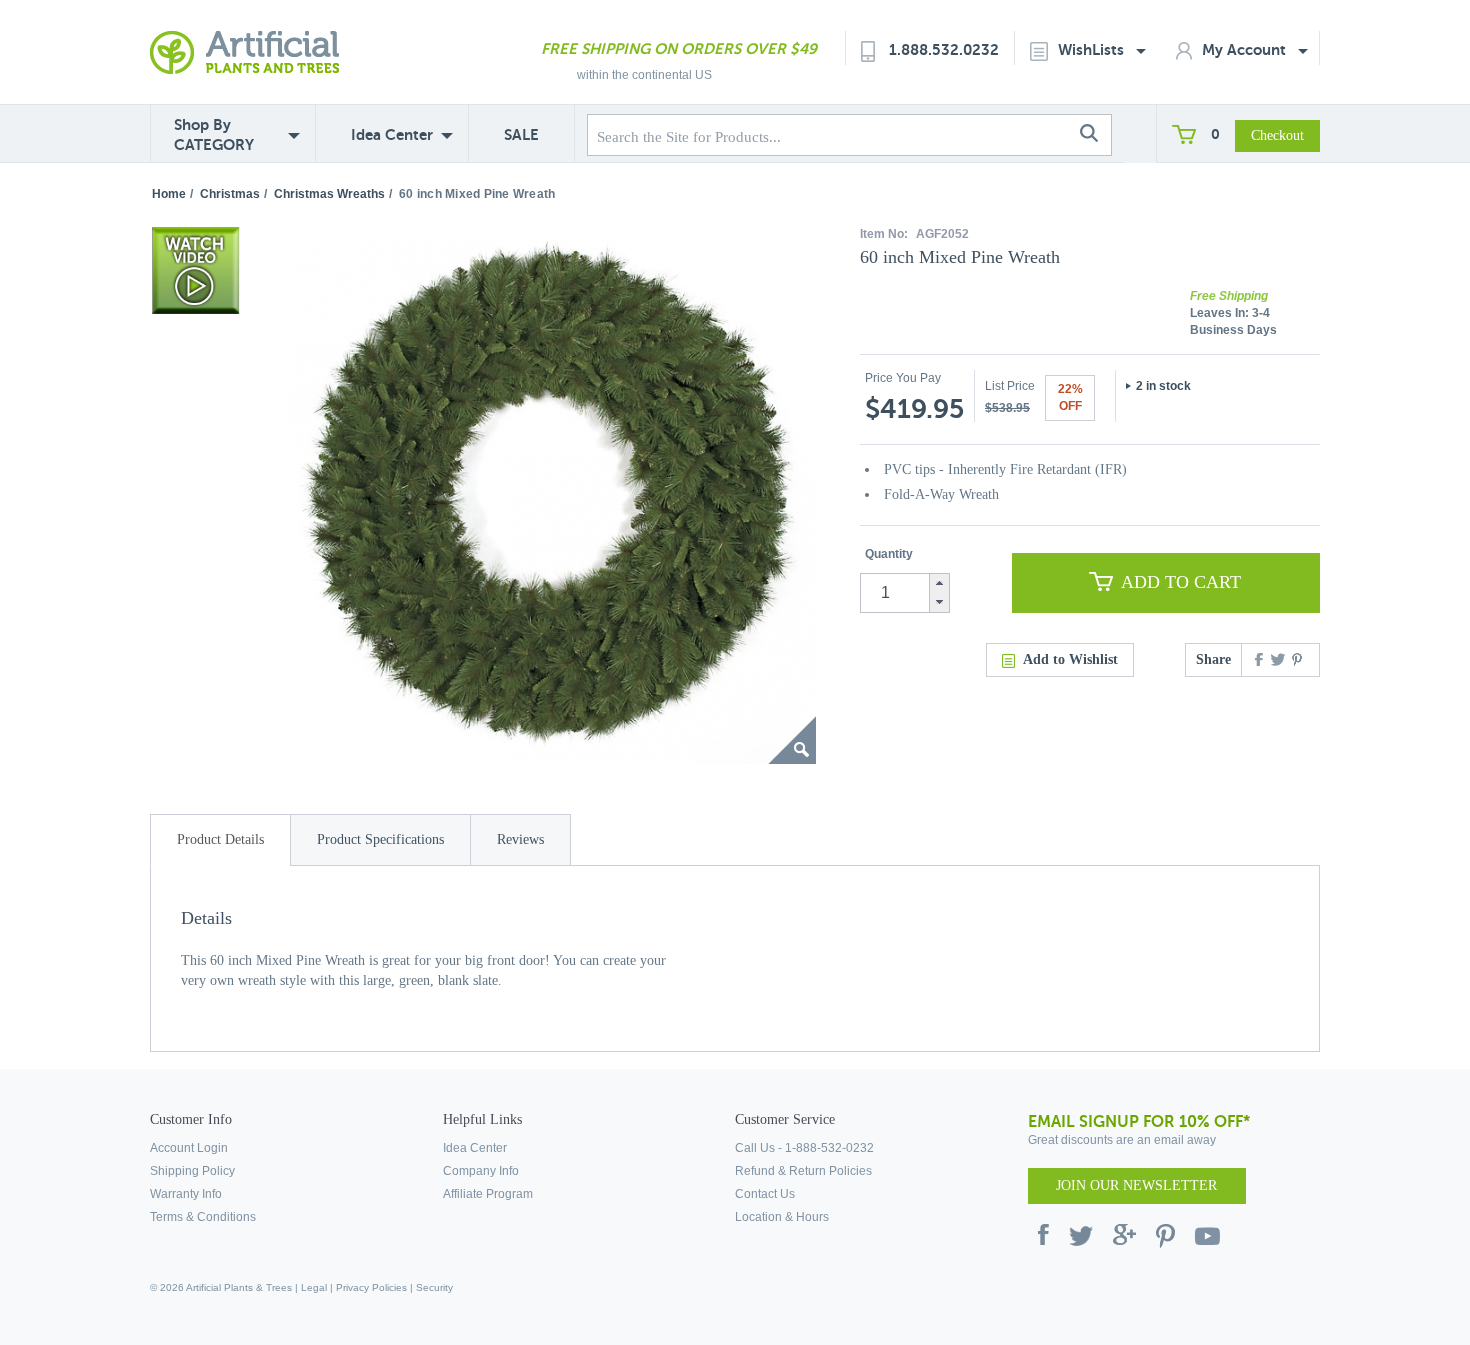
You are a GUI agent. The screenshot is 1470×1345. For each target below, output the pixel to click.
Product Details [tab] (220, 839)
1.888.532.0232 (944, 49)
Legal (314, 1287)
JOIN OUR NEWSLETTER (1136, 1185)
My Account (1246, 49)
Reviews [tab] (520, 839)
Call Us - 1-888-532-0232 (804, 1148)
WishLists (1093, 49)
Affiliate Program (488, 1194)
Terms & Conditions (203, 1217)
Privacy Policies (371, 1287)
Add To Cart (1181, 582)
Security (434, 1287)
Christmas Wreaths (329, 194)
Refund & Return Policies (803, 1171)
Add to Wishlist (1070, 659)
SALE (521, 134)
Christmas (230, 194)
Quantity (889, 554)
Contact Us (765, 1194)
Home (169, 194)
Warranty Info (186, 1194)
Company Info (481, 1171)
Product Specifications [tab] (380, 839)
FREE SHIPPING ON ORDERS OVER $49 (679, 48)
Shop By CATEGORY (214, 134)
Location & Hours (782, 1217)
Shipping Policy (192, 1171)
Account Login (189, 1148)
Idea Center (392, 134)
